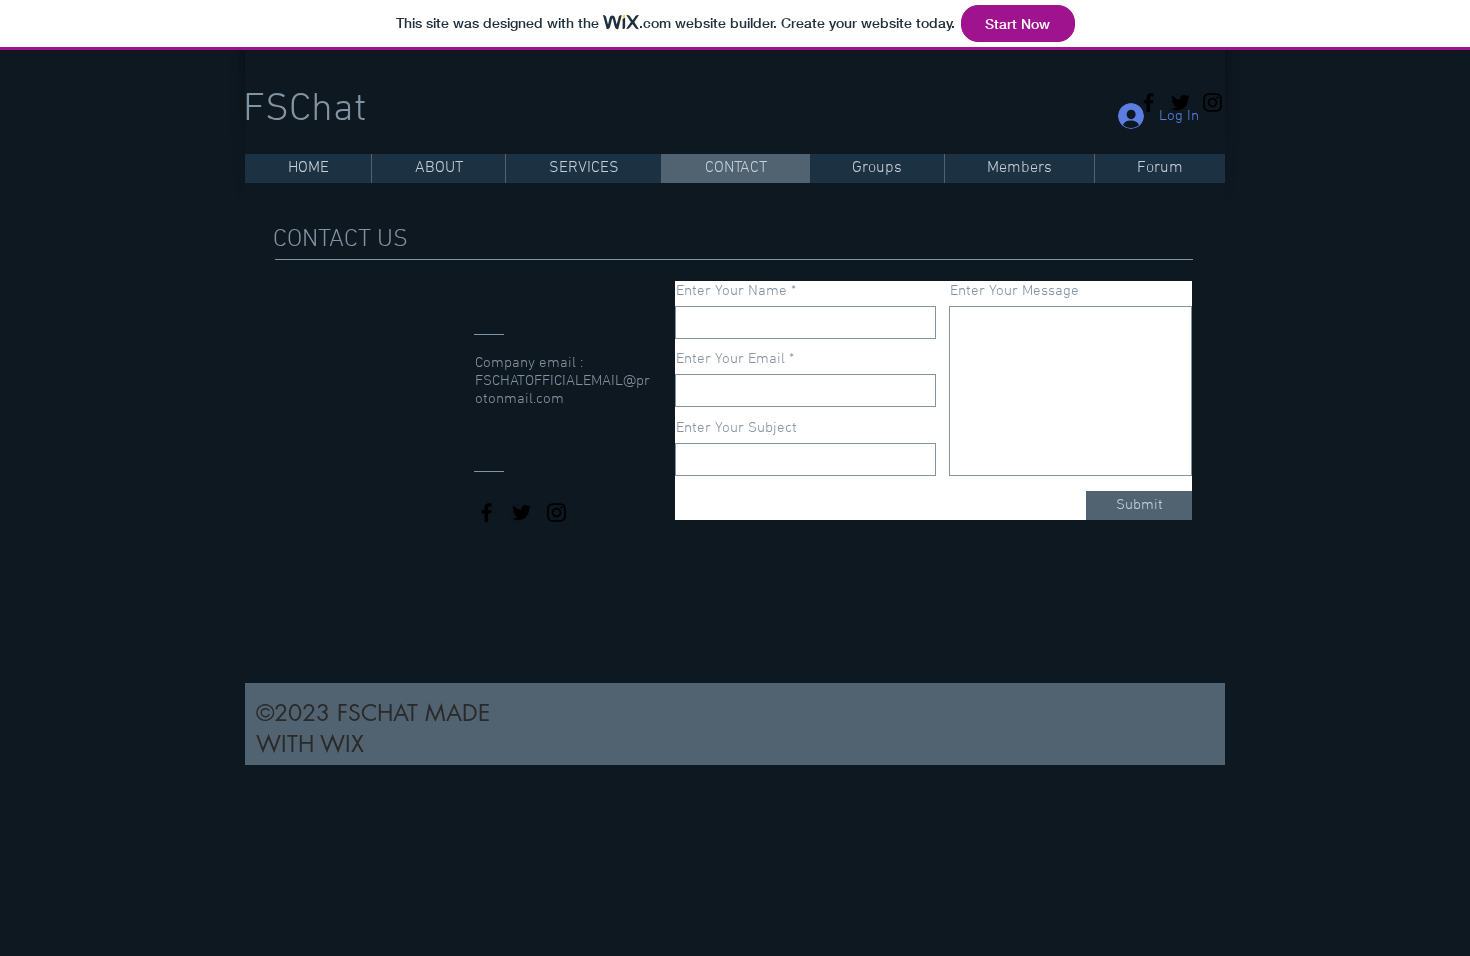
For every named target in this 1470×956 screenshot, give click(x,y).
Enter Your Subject (736, 428)
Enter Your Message (1014, 291)
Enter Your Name (731, 291)
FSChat (304, 110)
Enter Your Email (730, 359)
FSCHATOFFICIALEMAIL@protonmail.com (562, 390)
